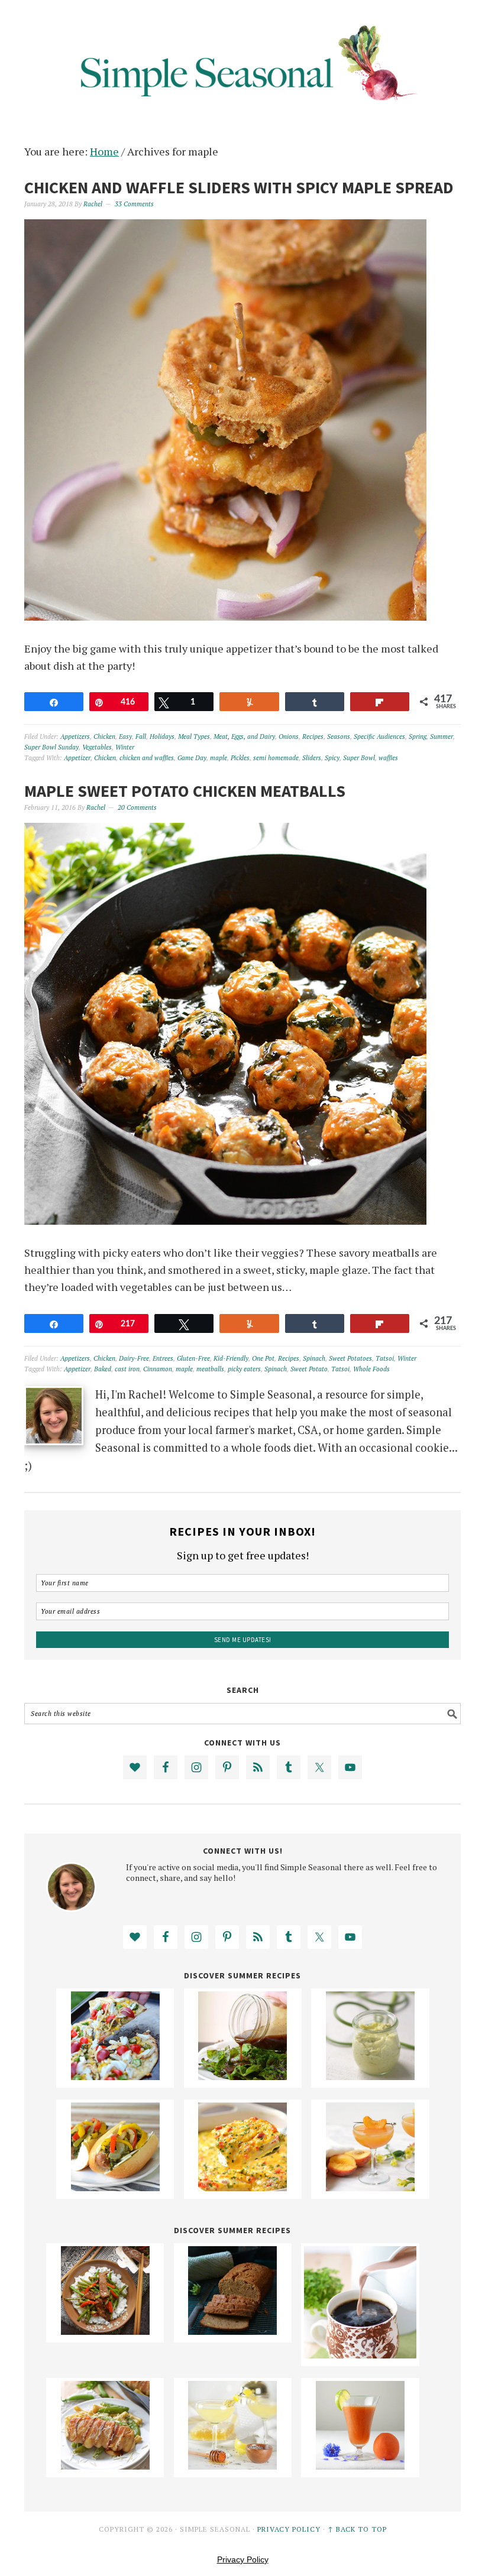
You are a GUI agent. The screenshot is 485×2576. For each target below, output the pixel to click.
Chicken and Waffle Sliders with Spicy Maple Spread (239, 187)
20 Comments (137, 807)
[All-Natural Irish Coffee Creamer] (360, 2354)
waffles (388, 758)
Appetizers (75, 737)
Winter (125, 747)
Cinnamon (158, 1369)
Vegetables (97, 747)
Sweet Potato (309, 1369)
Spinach (314, 1358)
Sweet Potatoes (350, 1358)
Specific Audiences (379, 737)
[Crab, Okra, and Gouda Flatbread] (115, 2076)
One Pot (263, 1358)
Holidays (162, 737)
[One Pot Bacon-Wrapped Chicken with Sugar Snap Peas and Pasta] (105, 2465)
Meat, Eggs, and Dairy (244, 737)
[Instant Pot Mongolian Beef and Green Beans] (105, 2331)
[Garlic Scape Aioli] (370, 2076)
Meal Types (194, 737)
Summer (442, 737)
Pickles (240, 758)
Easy (125, 737)
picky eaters (244, 1369)
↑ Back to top (357, 2529)
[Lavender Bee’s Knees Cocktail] (232, 2465)
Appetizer (77, 758)
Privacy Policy (289, 2529)
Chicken (104, 737)
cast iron (127, 1369)
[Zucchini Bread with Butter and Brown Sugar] (232, 2331)
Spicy (332, 758)
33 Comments (134, 204)
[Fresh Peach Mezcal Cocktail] (370, 2187)
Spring (418, 737)
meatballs (210, 1369)
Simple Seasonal (242, 60)
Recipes (313, 737)
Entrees (163, 1358)
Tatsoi (385, 1358)
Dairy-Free (134, 1358)
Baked (103, 1369)
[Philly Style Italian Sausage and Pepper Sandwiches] (115, 2187)
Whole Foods (371, 1369)
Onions (289, 737)
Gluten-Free (193, 1358)
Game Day (192, 758)
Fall (141, 737)
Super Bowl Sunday (51, 747)
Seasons (339, 737)
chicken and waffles (147, 758)
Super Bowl (359, 758)
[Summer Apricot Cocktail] (360, 2465)
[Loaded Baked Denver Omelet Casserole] (242, 2187)
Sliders (312, 758)
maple (219, 758)
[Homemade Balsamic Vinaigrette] (242, 2076)
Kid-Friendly (231, 1358)
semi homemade (276, 758)
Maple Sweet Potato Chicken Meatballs (185, 791)
